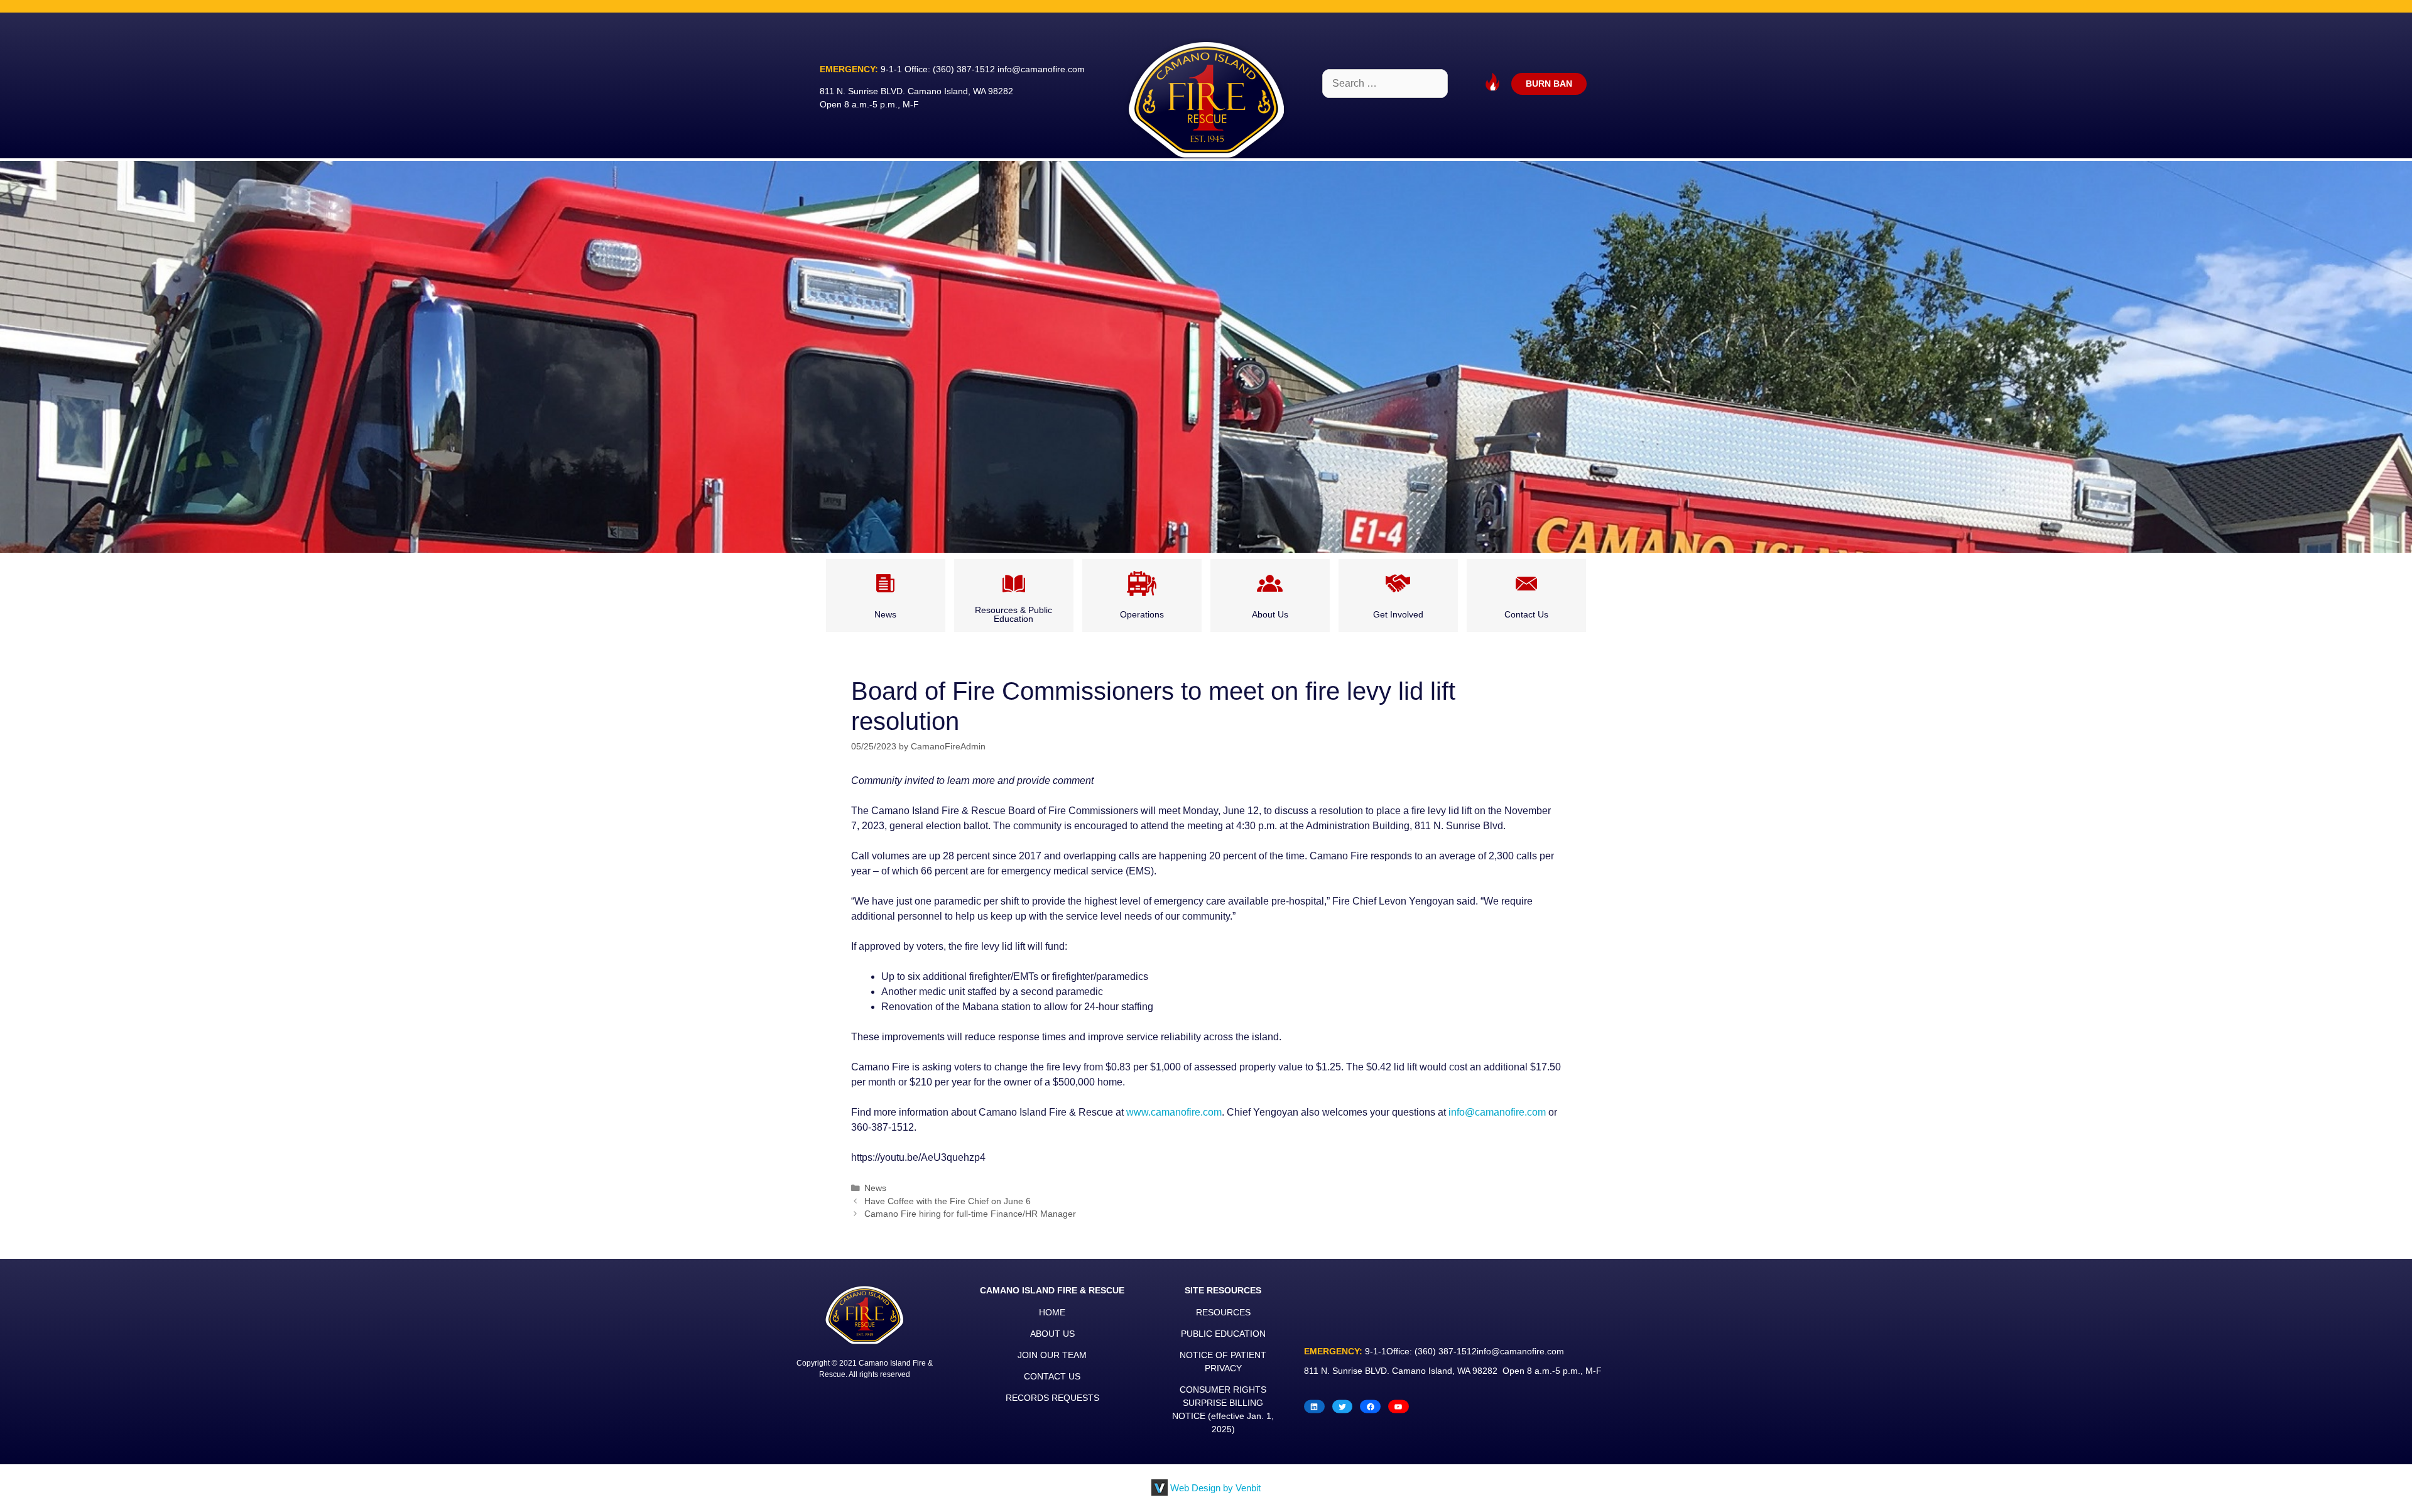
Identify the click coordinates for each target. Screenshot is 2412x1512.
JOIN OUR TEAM (1052, 1355)
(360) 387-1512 (964, 69)
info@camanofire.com (1041, 69)
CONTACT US (1052, 1376)
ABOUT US (1052, 1334)
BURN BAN (1549, 84)
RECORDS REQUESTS (1052, 1398)
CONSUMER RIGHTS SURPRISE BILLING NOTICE (1219, 1403)
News (875, 1188)
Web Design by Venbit (1215, 1488)
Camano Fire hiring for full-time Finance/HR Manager (970, 1214)
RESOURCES (1223, 1312)
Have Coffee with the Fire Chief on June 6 (948, 1201)
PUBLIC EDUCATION (1223, 1334)
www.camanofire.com (1174, 1112)
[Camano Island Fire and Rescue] (1206, 99)
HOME (1052, 1312)
